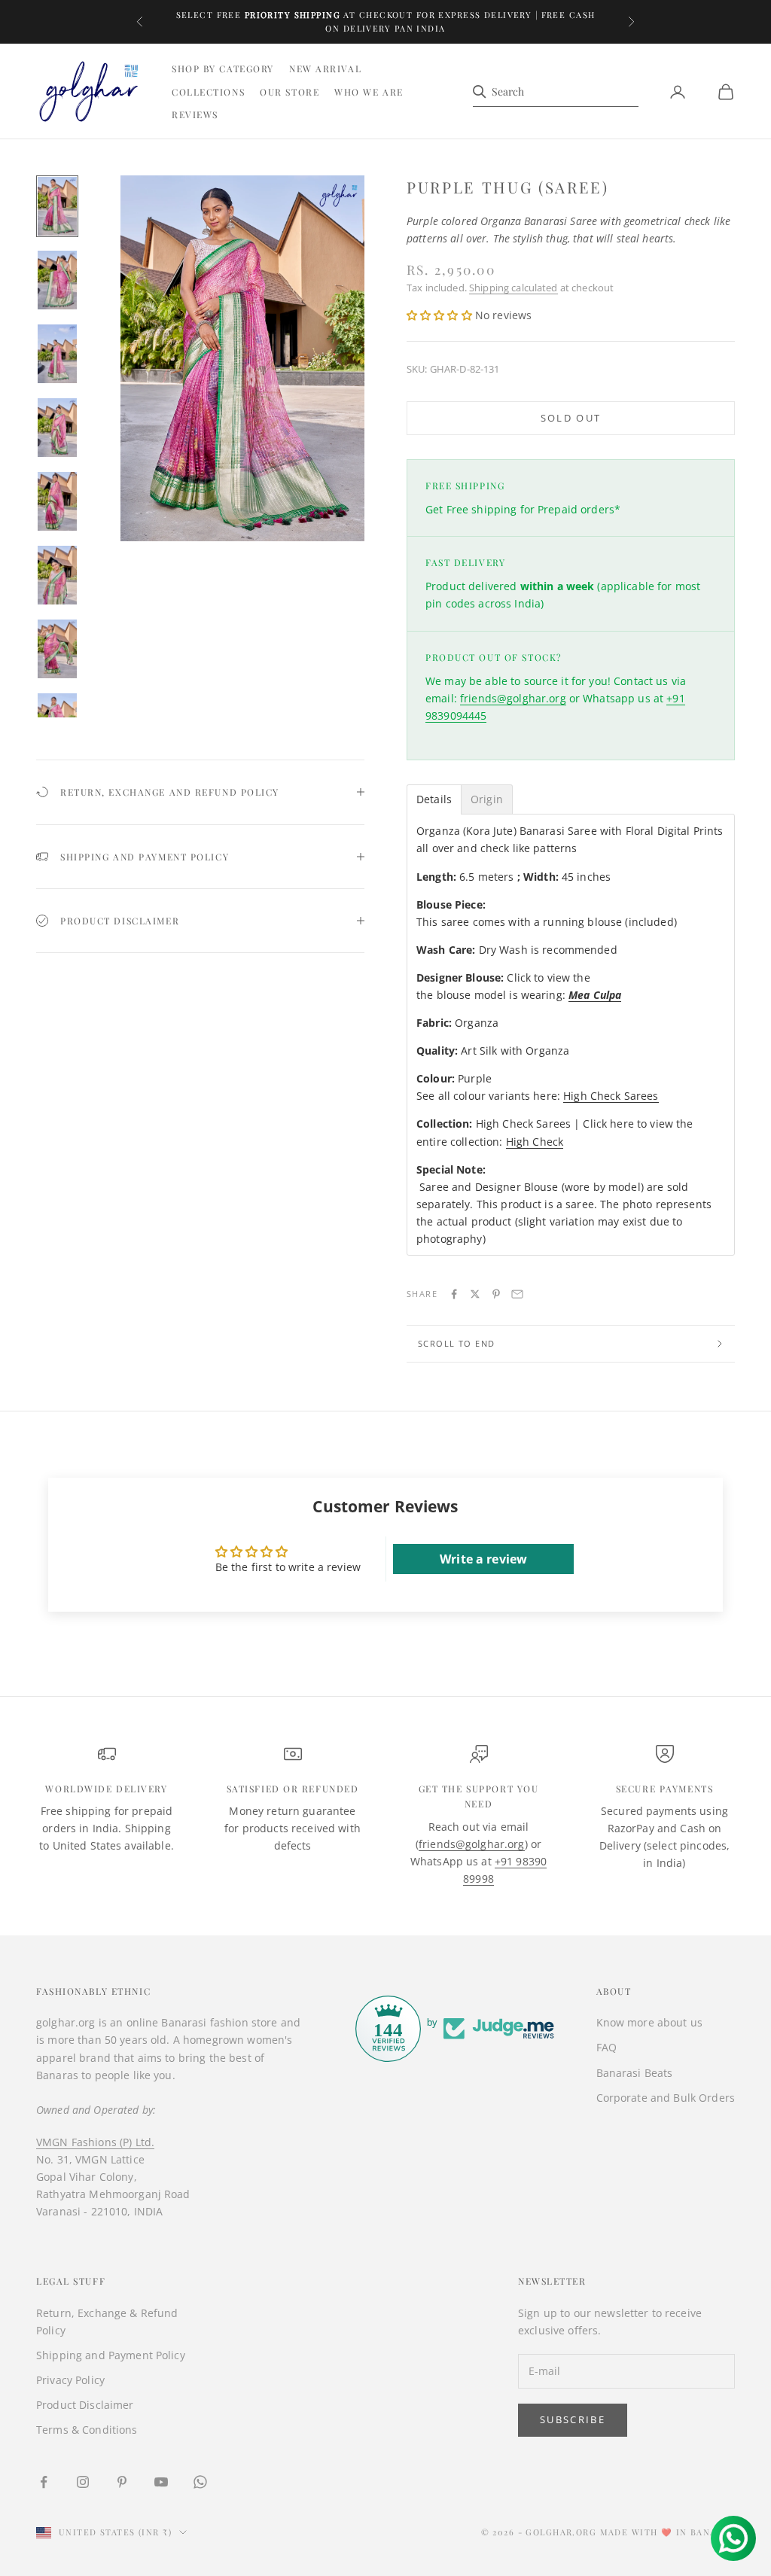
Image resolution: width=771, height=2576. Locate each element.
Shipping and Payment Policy (111, 2355)
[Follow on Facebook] (44, 2482)
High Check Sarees (611, 1096)
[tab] (434, 799)
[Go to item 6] (57, 575)
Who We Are (369, 92)
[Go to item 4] (57, 428)
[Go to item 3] (57, 354)
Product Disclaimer (85, 2405)
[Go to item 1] (57, 206)
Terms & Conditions (87, 2430)
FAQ (606, 2047)
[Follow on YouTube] (161, 2482)
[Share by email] (517, 1294)
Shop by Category (223, 69)
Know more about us (650, 2022)
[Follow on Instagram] (83, 2482)
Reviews (195, 114)
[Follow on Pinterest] (122, 2482)
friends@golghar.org (513, 698)
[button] (441, 315)
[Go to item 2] (57, 280)
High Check (535, 1142)
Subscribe (573, 2419)
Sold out (571, 418)
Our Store (290, 92)
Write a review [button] (483, 1559)
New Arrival (325, 69)
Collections (208, 92)
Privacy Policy (70, 2380)
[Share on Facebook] (454, 1294)
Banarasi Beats (635, 2073)
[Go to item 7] (57, 649)
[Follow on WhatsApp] (200, 2482)
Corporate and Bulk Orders (666, 2098)
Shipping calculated (513, 288)
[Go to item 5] (57, 501)
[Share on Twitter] (475, 1294)
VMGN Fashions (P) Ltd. (95, 2142)
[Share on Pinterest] (496, 1294)
